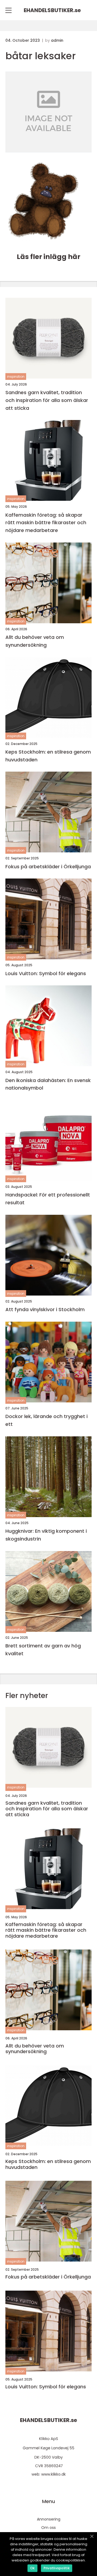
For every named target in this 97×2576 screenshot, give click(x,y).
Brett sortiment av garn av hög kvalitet (43, 1650)
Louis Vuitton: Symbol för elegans (46, 973)
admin (57, 40)
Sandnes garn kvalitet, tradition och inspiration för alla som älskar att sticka (47, 400)
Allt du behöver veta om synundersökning (35, 641)
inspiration (16, 377)
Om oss (48, 2528)
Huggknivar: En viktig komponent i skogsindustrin (46, 1535)
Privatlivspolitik (57, 2568)
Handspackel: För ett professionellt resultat (48, 1199)
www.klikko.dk (53, 2474)
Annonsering (49, 2519)
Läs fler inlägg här (48, 257)
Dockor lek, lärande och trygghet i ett (46, 1420)
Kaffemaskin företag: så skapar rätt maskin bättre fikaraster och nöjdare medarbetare (46, 523)
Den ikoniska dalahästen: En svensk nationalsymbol (48, 1084)
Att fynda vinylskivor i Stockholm (45, 1309)
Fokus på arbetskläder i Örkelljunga (48, 867)
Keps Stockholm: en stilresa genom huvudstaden (48, 756)
